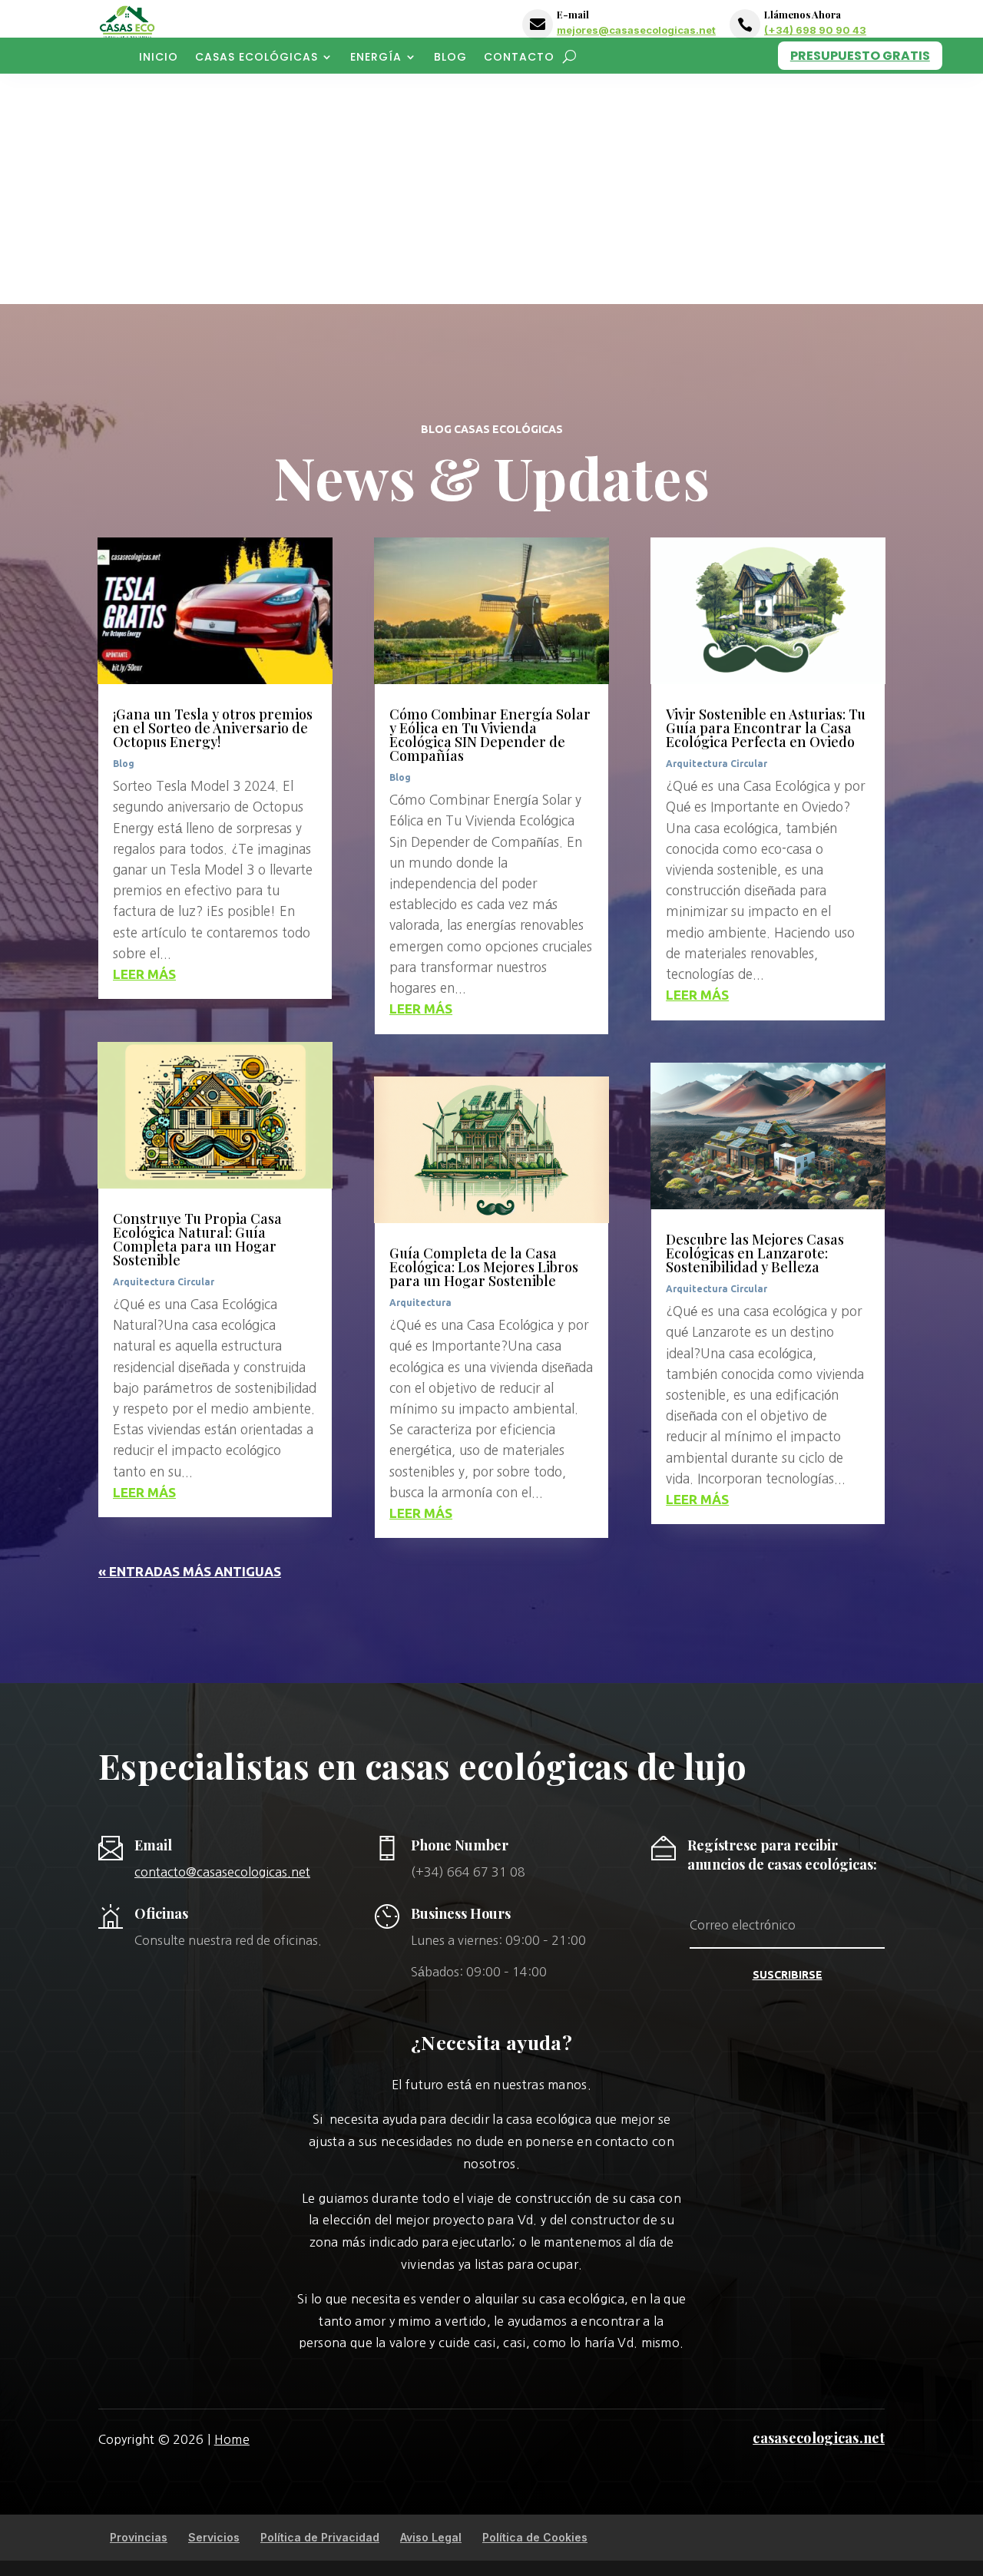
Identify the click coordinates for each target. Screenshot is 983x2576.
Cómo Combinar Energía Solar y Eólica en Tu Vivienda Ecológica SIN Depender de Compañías (490, 735)
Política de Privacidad (320, 2537)
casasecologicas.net (819, 2438)
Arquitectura (420, 1303)
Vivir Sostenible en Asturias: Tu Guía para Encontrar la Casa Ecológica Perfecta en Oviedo (766, 728)
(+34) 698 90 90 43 (815, 30)
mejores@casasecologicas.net (636, 30)
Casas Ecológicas (257, 58)
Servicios (214, 2537)
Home (232, 2439)
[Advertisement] (491, 189)
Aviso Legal (431, 2537)
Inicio (159, 58)
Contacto (519, 58)
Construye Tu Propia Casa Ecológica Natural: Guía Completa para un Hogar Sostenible (197, 1239)
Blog (450, 58)
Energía (376, 58)
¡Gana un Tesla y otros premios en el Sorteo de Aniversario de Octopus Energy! (213, 728)
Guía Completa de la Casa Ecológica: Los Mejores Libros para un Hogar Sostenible (484, 1267)
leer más (144, 974)
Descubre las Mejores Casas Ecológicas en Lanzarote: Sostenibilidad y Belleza (755, 1253)
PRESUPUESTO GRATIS (860, 56)
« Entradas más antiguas (190, 1571)
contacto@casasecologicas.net (222, 1872)
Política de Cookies (535, 2537)
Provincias (139, 2537)
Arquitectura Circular (164, 1282)
